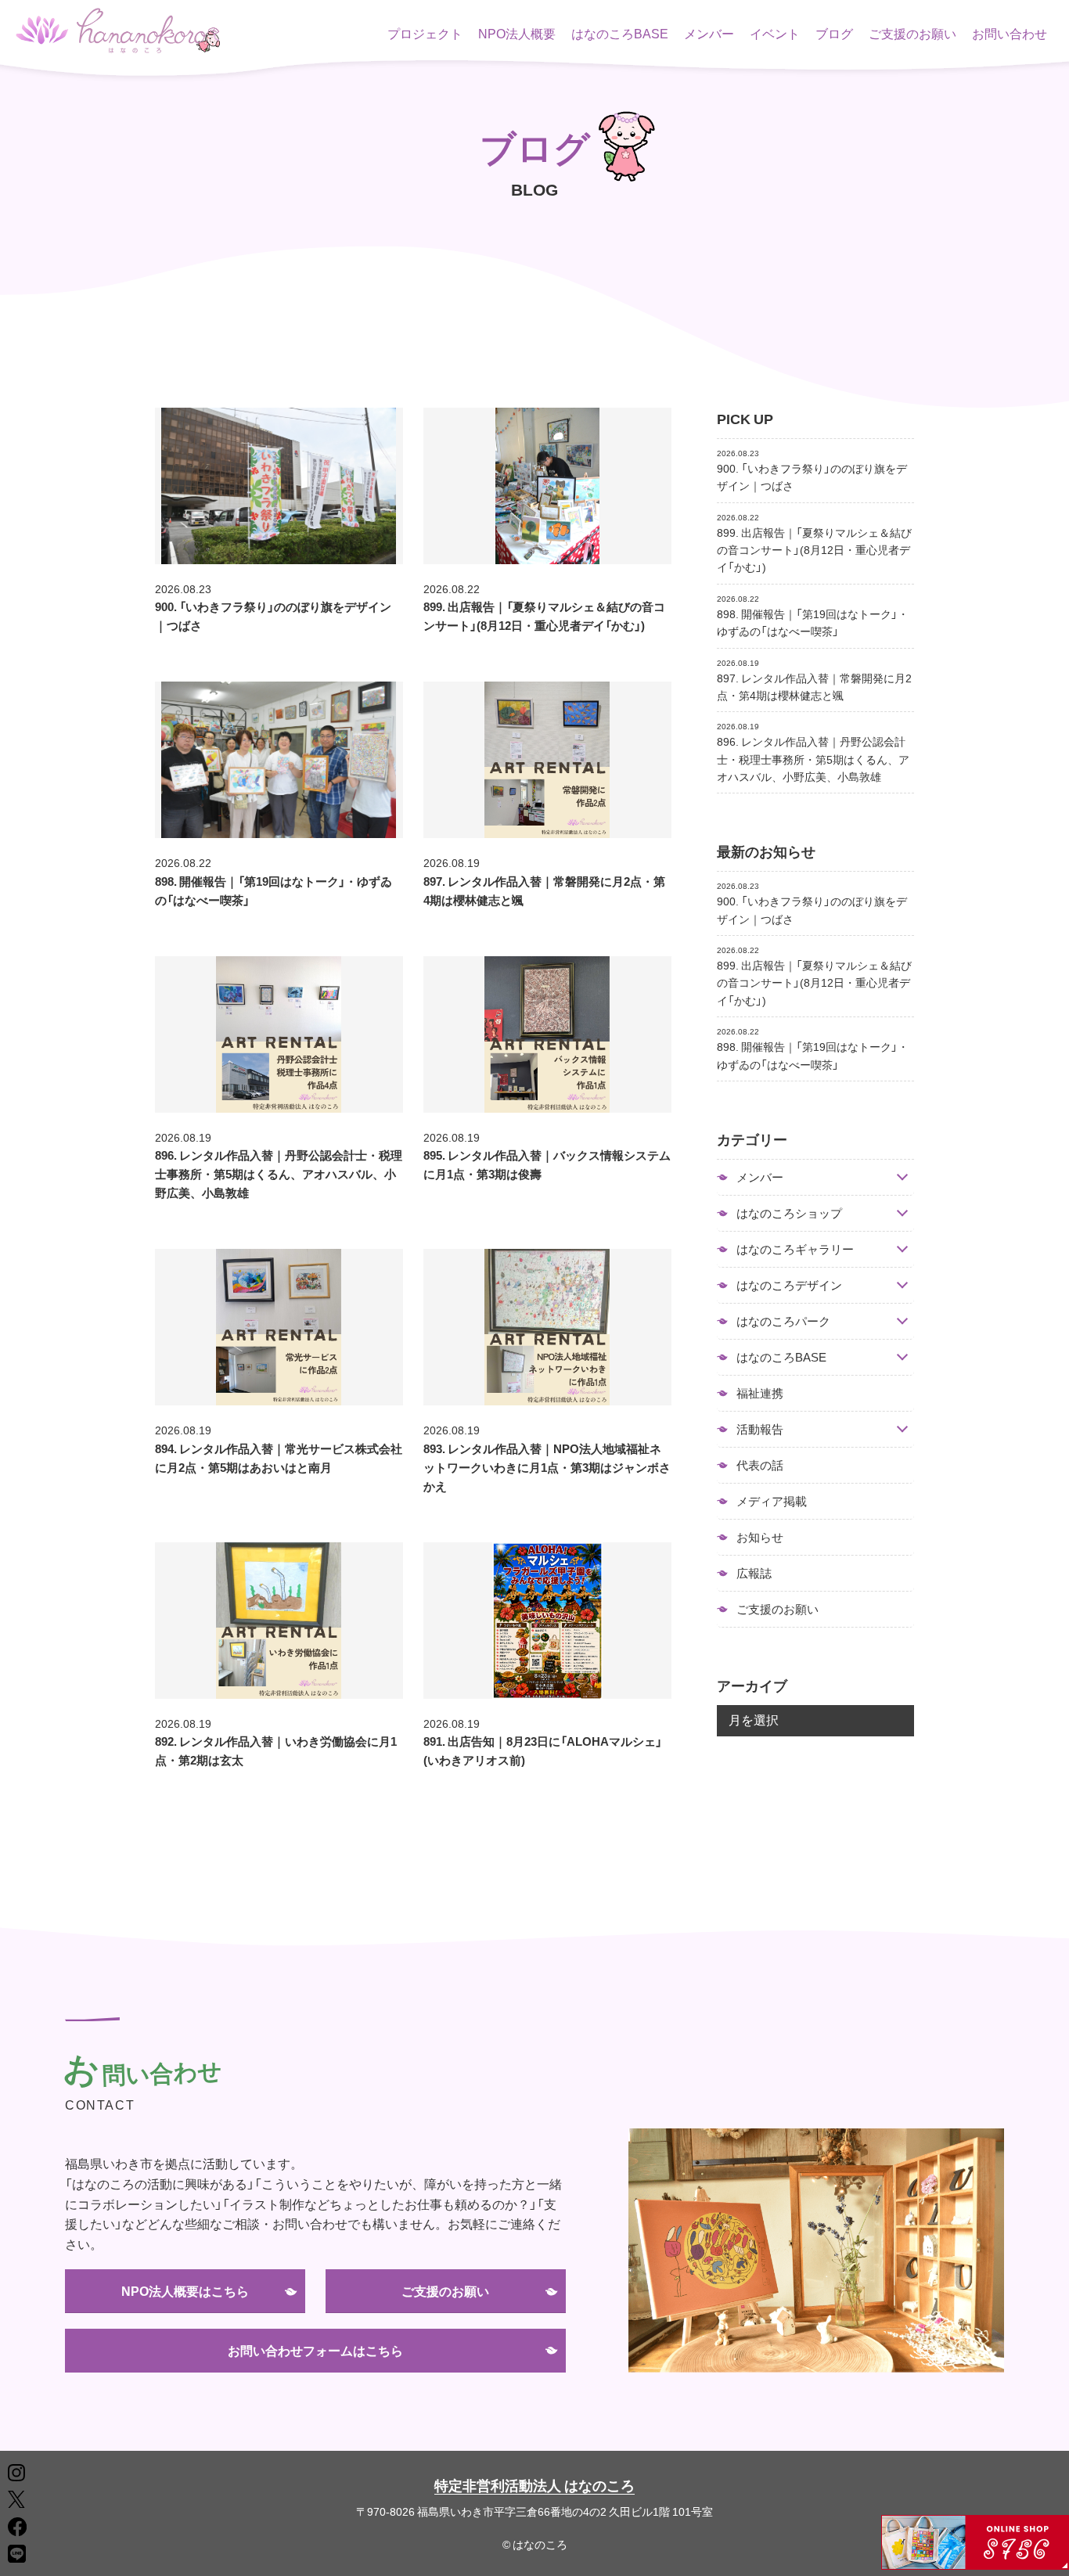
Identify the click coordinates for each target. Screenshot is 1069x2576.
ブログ (834, 33)
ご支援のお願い (912, 33)
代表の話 (760, 1465)
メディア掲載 (772, 1501)
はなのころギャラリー (795, 1249)
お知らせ (760, 1537)
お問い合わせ (1010, 33)
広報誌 (754, 1573)
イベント (775, 33)
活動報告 (760, 1429)
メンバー (709, 33)
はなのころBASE (620, 33)
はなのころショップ (789, 1213)
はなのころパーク (783, 1321)
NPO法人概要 (517, 33)
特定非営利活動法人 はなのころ (534, 2485)
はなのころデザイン (789, 1285)
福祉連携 (760, 1393)
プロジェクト (425, 33)
